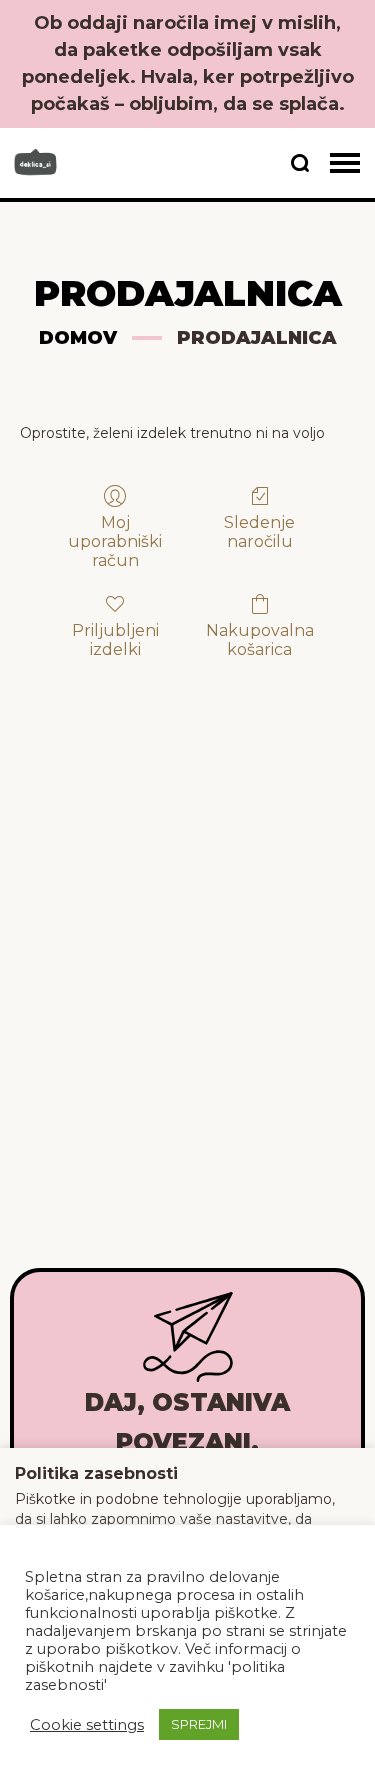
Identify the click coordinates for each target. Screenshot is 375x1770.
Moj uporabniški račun (115, 541)
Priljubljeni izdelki (115, 640)
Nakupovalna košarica (260, 640)
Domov (78, 338)
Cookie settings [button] (87, 1725)
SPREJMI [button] (199, 1724)
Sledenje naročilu (259, 532)
